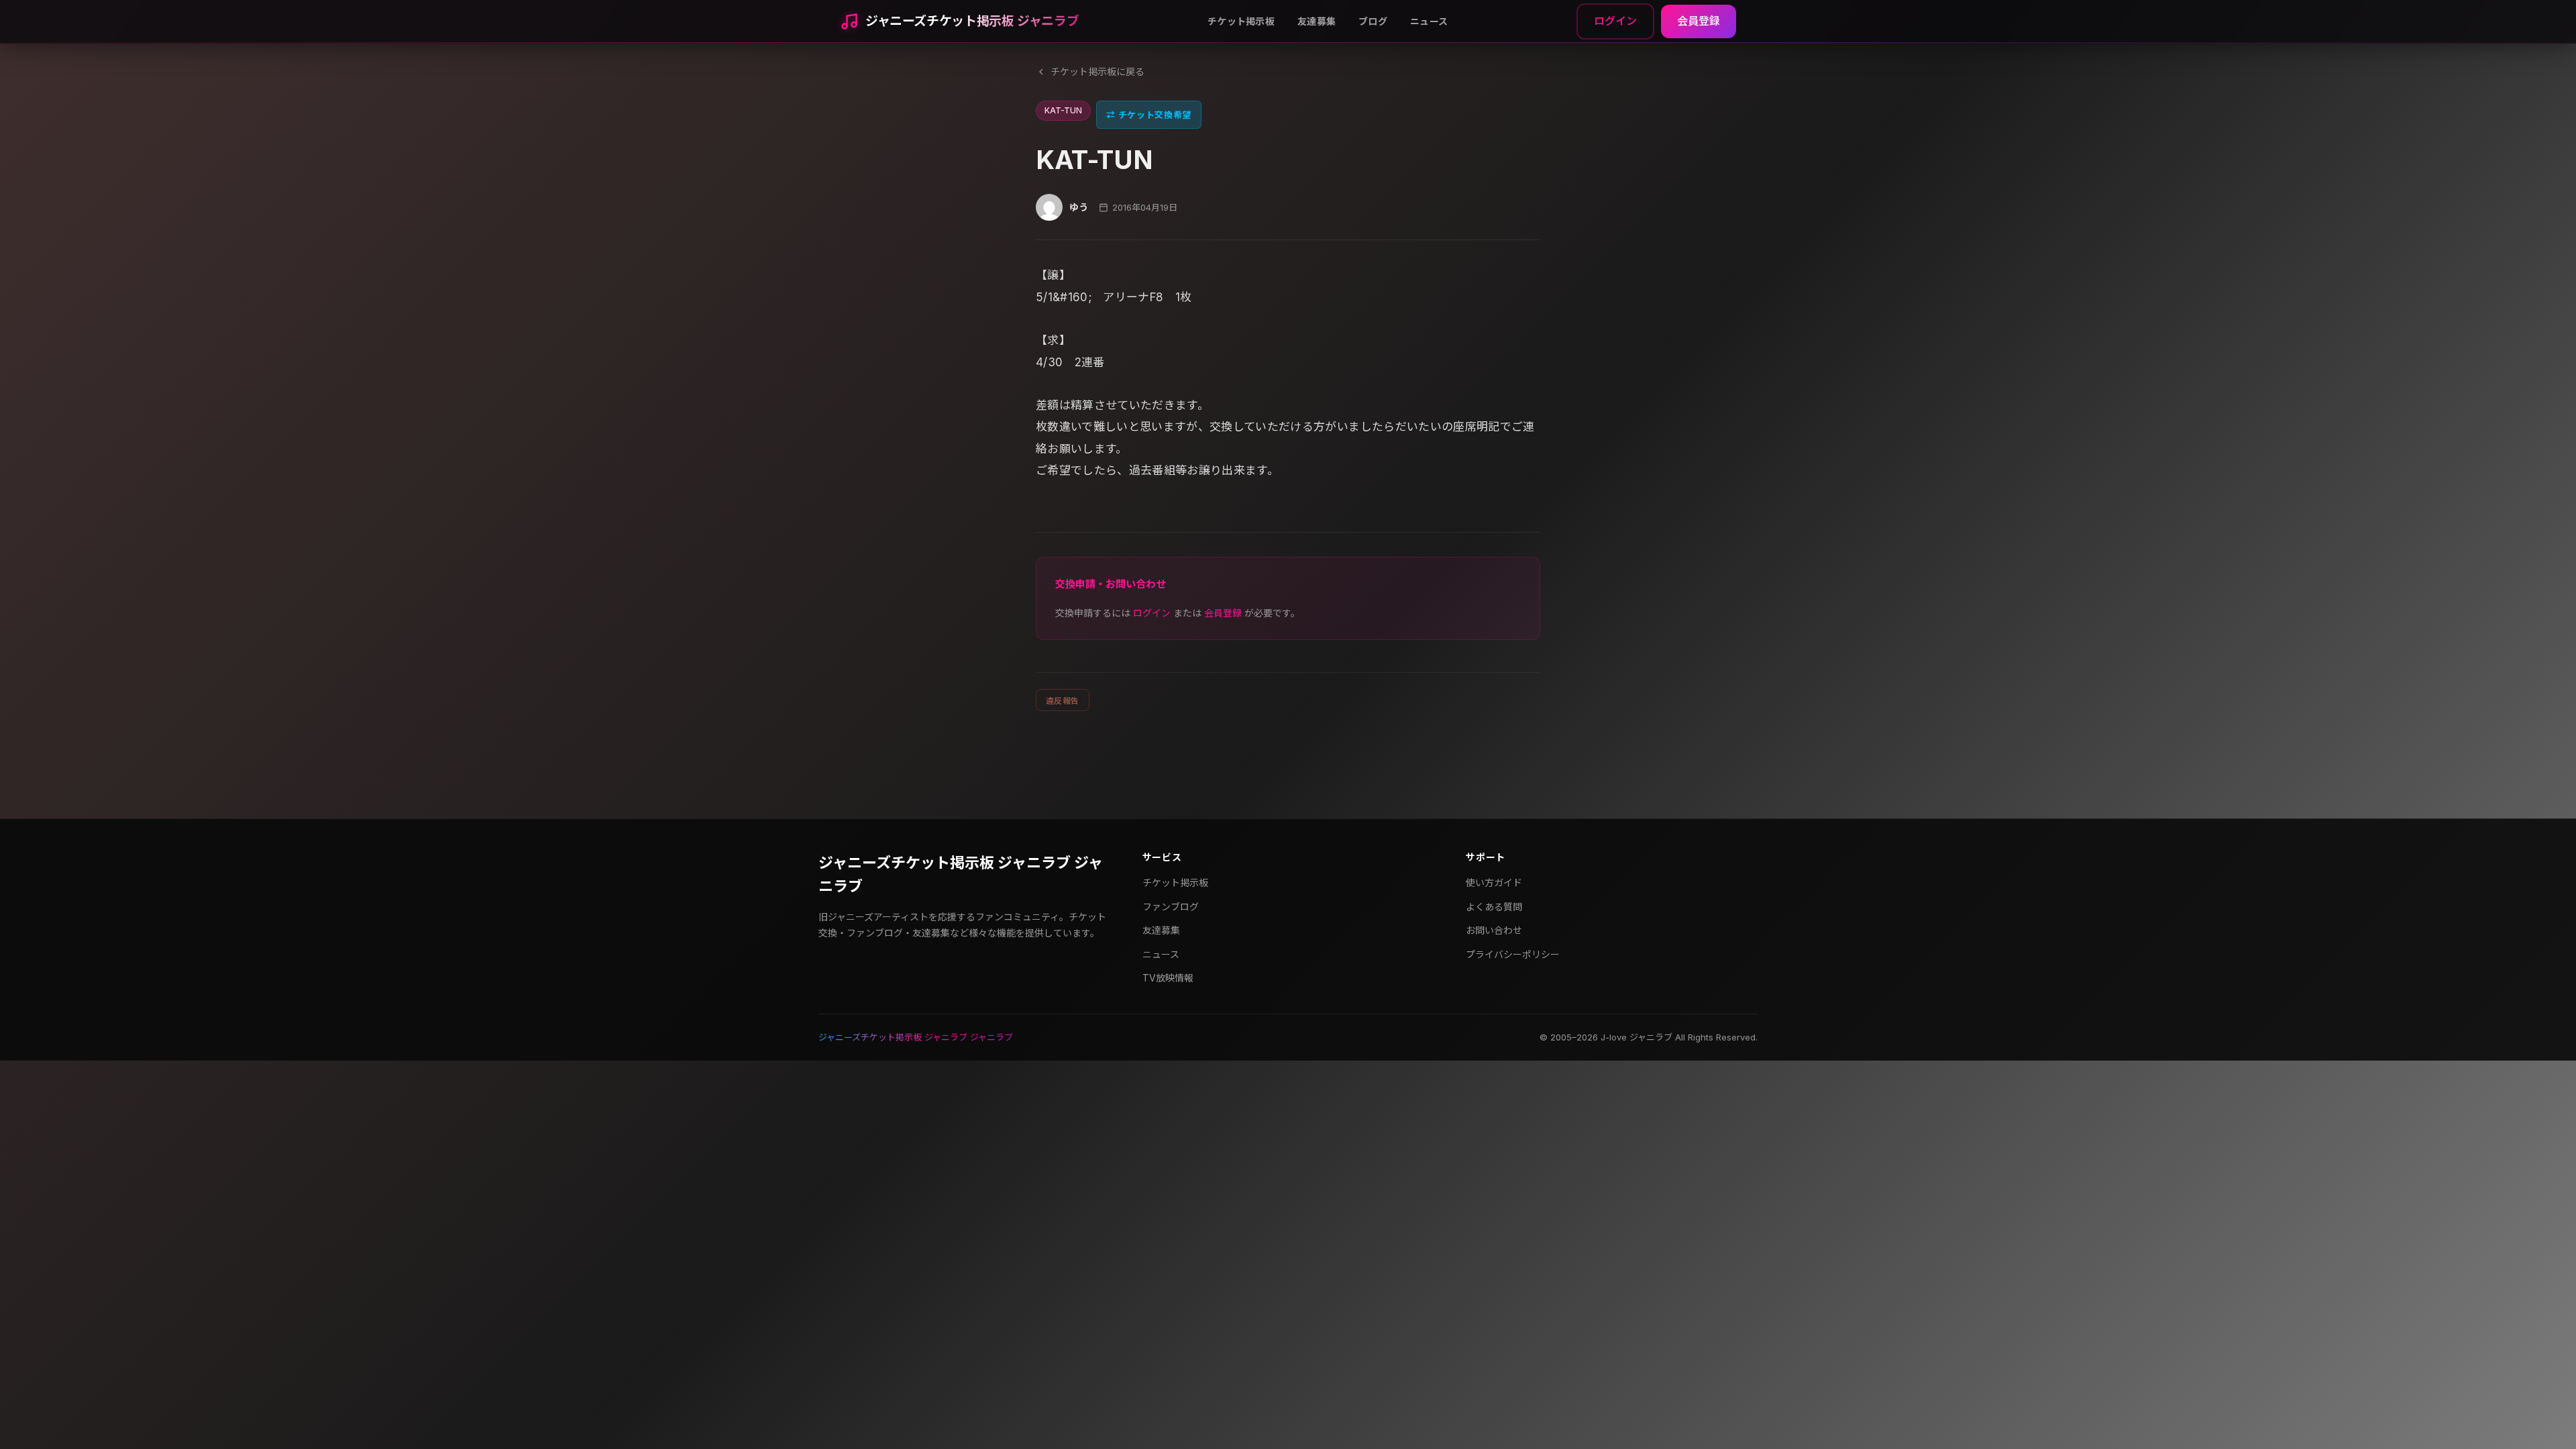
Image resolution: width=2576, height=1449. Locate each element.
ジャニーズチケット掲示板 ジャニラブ (972, 21)
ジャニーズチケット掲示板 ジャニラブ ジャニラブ (961, 874)
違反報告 (1063, 701)
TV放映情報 (1168, 978)
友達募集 (1317, 21)
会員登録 (1699, 21)
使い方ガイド (1494, 882)
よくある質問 (1494, 907)
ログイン (1615, 21)
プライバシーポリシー (1513, 954)
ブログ (1373, 21)
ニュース (1429, 21)
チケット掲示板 (1241, 21)
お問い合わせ (1494, 930)
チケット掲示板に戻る (1097, 71)
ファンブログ (1171, 907)
